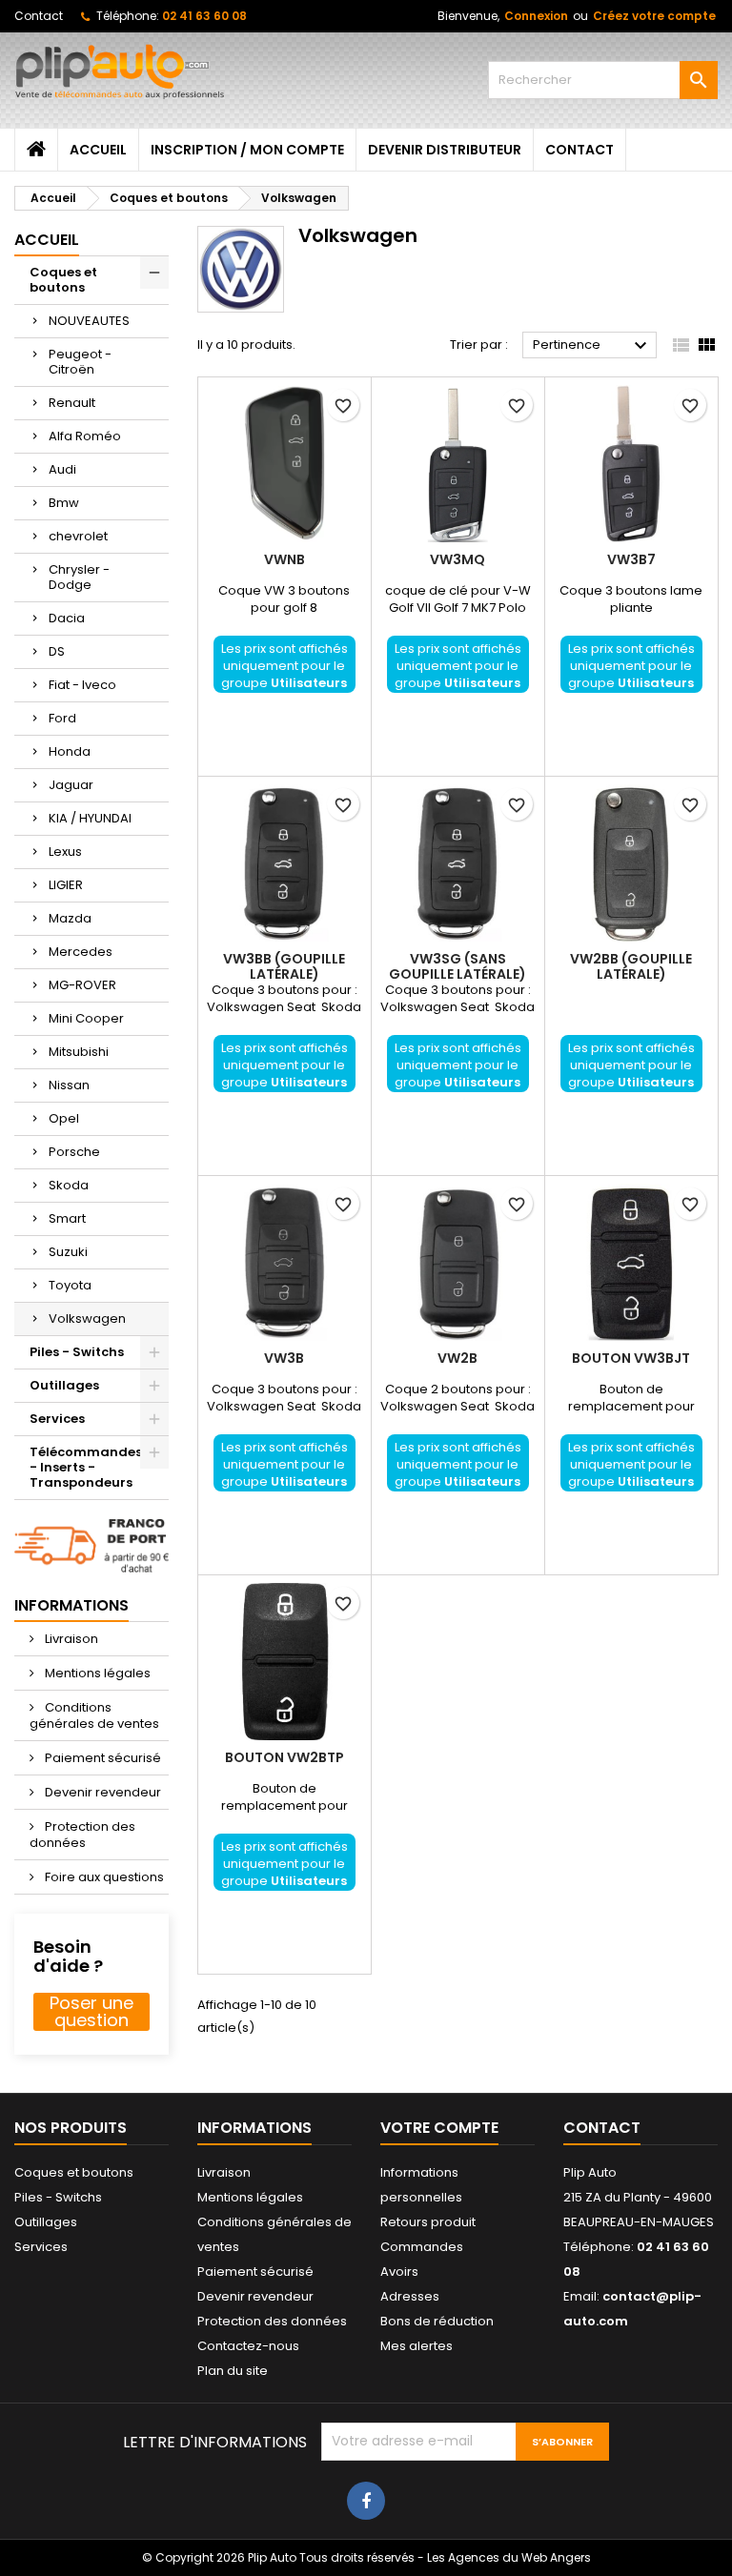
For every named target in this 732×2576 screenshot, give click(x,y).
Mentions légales (96, 1673)
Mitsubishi (79, 1052)
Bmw (64, 503)
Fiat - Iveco (82, 685)
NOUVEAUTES (89, 321)
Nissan (69, 1085)
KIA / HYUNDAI (90, 818)
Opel (64, 1118)
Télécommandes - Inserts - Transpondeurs (86, 1467)
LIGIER (66, 885)
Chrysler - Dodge (79, 577)
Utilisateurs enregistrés (297, 691)
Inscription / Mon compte (247, 150)
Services (57, 1419)
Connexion (536, 16)
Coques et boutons (63, 280)
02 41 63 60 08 (204, 16)
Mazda (70, 918)
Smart (67, 1218)
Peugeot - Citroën (80, 362)
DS (57, 651)
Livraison (70, 1639)
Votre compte (439, 2128)
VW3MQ (457, 559)
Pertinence (592, 346)
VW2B (457, 1358)
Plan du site (233, 2371)
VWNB (285, 559)
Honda (70, 751)
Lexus (65, 852)
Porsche (74, 1152)
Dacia (67, 618)
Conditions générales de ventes (94, 1715)
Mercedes (81, 952)
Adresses (410, 2296)
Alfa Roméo (85, 436)
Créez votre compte (654, 16)
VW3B (284, 1358)
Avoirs (399, 2272)
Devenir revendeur (102, 1792)
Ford (62, 718)
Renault (72, 403)
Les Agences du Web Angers (509, 2557)
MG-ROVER (82, 985)
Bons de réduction (437, 2321)
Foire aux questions (103, 1877)
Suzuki (68, 1252)
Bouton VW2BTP (285, 1757)
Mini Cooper (86, 1018)
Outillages (64, 1385)
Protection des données (82, 1835)
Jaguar (71, 785)
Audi (62, 469)
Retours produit (428, 2222)
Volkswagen (87, 1318)
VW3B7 (631, 559)
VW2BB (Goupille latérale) (631, 966)
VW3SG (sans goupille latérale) (457, 966)
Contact (39, 16)
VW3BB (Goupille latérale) (284, 966)
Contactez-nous (248, 2346)
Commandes (422, 2247)
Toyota (70, 1285)
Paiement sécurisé (102, 1758)
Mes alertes (417, 2346)
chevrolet (78, 536)
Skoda (69, 1185)
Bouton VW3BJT (631, 1358)
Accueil (98, 150)
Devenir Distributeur (445, 150)
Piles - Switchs (77, 1352)
